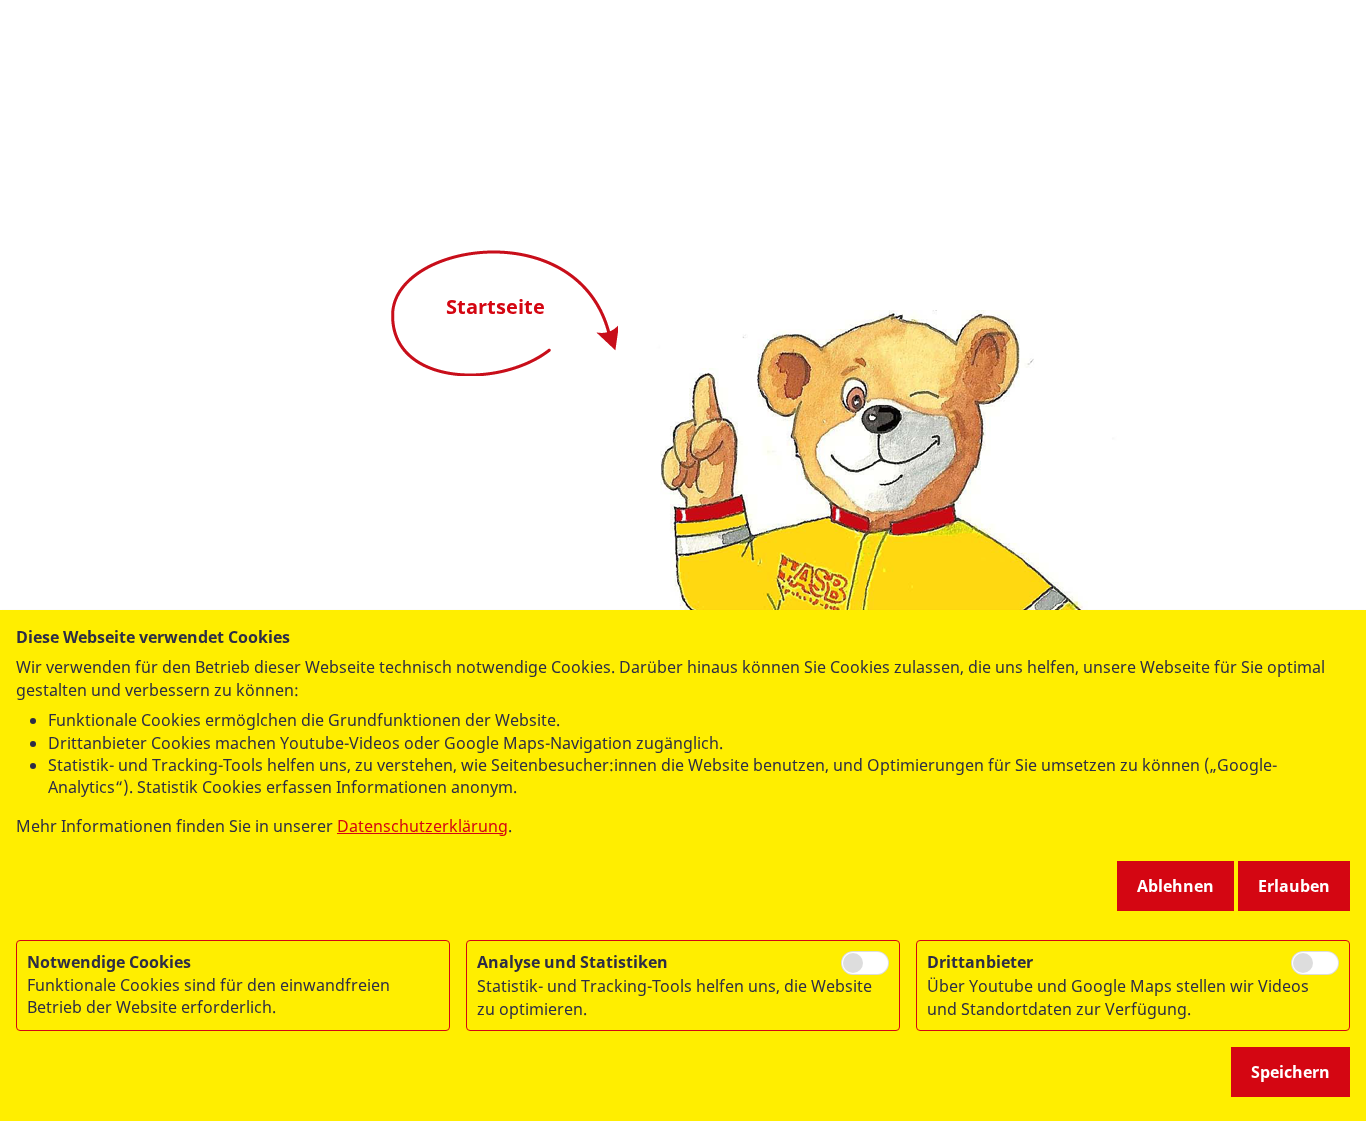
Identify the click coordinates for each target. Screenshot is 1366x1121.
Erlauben (1294, 886)
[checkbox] (865, 963)
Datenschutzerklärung (422, 826)
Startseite (495, 306)
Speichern (1290, 1072)
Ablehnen (1175, 886)
